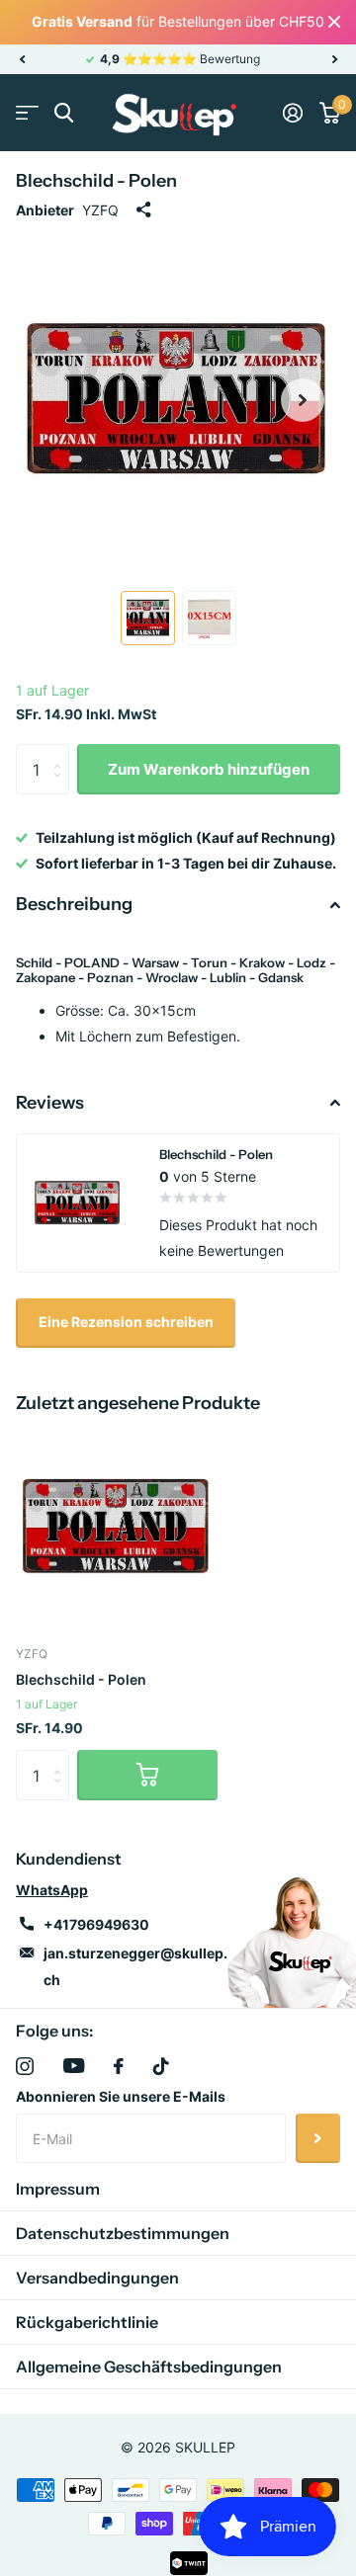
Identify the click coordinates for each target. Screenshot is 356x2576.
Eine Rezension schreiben (126, 1322)
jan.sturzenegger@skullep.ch (135, 1966)
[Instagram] (25, 2066)
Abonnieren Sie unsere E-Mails (121, 2096)
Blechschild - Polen (81, 1679)
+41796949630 (96, 1924)
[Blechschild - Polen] (117, 1527)
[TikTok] (161, 2066)
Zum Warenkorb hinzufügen (209, 769)
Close (334, 22)
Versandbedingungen (97, 2278)
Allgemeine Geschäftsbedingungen (149, 2367)
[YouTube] (74, 2066)
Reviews (50, 1103)
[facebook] (119, 2066)
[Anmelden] (292, 113)
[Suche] (64, 113)
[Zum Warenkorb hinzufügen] (147, 1775)
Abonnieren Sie (318, 2138)
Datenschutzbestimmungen (123, 2233)
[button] (22, 59)
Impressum (58, 2189)
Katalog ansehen (27, 113)
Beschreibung (74, 904)
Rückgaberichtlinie (87, 2322)
